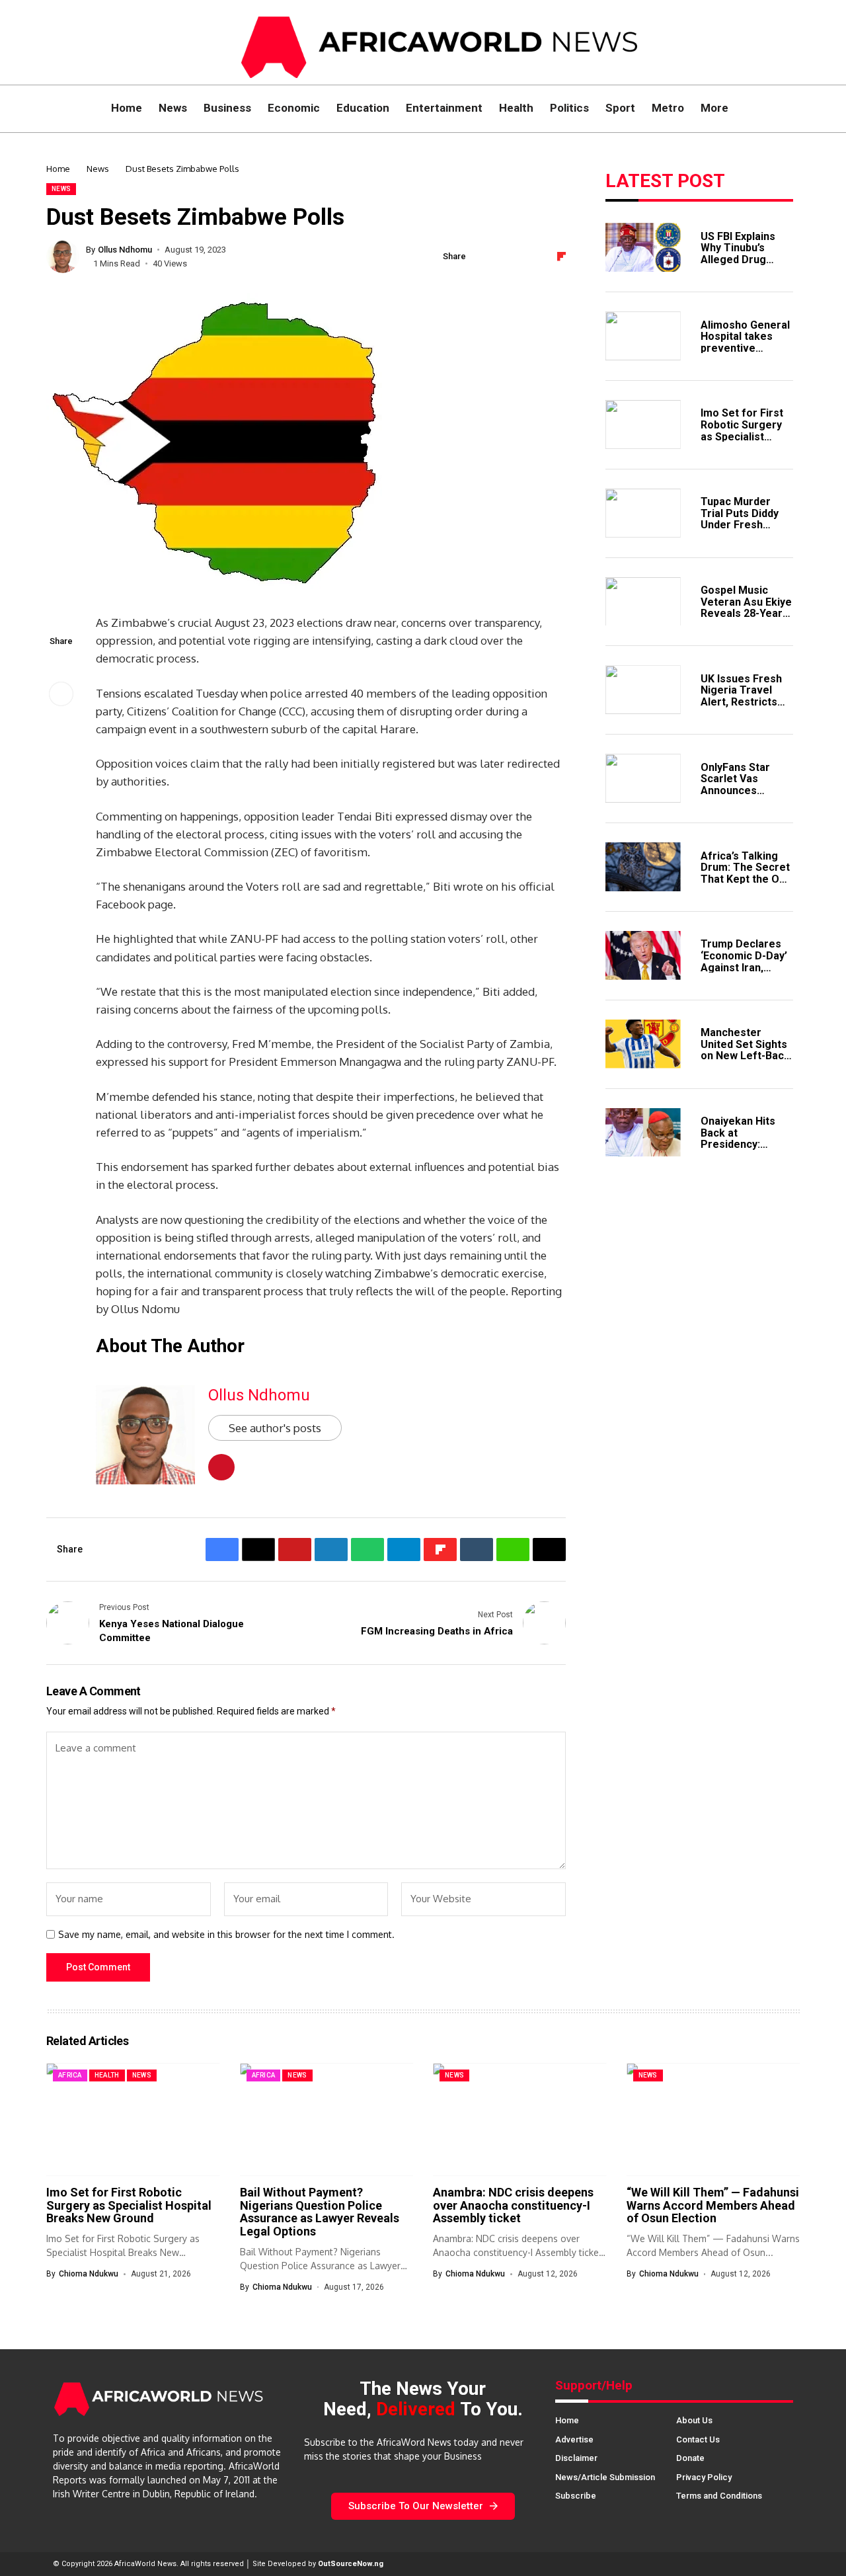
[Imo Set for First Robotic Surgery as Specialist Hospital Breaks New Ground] (643, 424)
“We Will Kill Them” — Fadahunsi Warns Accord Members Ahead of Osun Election (713, 2205)
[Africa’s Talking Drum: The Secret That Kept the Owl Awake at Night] (643, 867)
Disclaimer (576, 2458)
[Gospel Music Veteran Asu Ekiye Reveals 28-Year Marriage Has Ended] (643, 602)
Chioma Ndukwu (89, 2274)
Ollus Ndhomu (125, 250)
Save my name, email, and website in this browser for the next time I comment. (226, 1935)
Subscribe (576, 2496)
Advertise (574, 2439)
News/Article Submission (605, 2477)
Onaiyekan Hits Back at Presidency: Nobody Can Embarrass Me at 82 (743, 1149)
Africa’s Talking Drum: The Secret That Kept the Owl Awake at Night (745, 873)
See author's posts (275, 1428)
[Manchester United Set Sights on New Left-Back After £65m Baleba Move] (643, 1044)
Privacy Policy (704, 2477)
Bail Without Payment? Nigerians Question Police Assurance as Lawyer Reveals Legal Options (320, 2212)
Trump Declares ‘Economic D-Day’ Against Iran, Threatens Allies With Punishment (744, 966)
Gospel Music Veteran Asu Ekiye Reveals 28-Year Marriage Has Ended (746, 613)
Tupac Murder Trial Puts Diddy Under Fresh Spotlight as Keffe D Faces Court (746, 524)
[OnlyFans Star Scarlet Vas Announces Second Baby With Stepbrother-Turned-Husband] (643, 778)
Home (58, 169)
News (98, 169)
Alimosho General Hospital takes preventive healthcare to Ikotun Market (745, 347)
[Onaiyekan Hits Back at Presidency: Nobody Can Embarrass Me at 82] (643, 1133)
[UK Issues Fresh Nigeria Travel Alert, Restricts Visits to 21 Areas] (643, 690)
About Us (694, 2420)
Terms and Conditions (719, 2496)
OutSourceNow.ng (351, 2564)
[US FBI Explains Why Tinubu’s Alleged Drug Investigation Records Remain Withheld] (643, 247)
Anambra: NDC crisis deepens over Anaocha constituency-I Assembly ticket (513, 2205)
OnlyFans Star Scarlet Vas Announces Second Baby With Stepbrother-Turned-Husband (745, 796)
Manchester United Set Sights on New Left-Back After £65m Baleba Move (745, 1055)
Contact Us (698, 2439)
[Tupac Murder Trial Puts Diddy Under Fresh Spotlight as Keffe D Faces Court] (643, 513)
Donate (690, 2458)
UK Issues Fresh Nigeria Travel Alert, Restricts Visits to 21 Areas (745, 696)
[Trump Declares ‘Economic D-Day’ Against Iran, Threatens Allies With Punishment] (643, 955)
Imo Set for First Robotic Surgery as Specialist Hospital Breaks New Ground (742, 435)
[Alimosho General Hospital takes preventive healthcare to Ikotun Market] (643, 336)
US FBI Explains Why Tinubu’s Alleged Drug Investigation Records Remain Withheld (742, 265)
